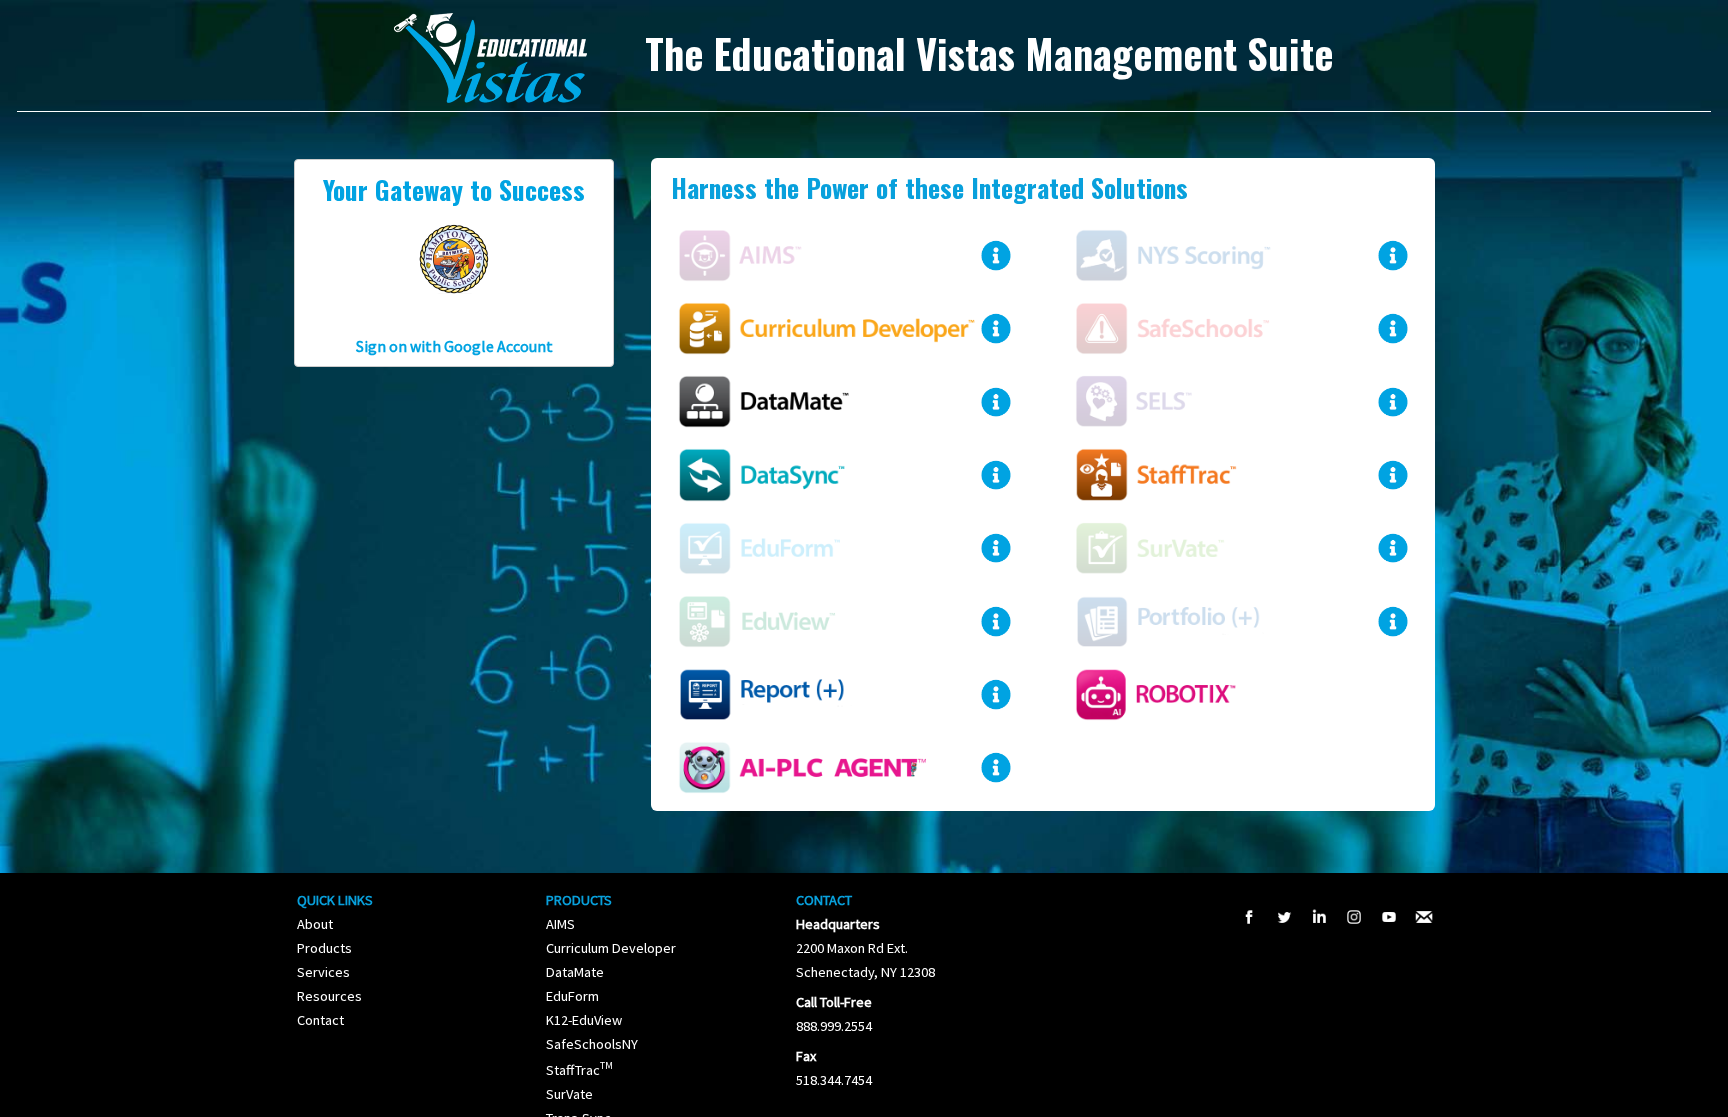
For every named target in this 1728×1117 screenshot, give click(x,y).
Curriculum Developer (611, 948)
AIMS (560, 924)
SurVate (569, 1094)
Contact (320, 1020)
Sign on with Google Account (454, 346)
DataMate (575, 972)
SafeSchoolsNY (592, 1044)
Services (323, 972)
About (315, 924)
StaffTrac (579, 1070)
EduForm (572, 996)
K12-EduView (584, 1020)
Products (324, 948)
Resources (329, 996)
